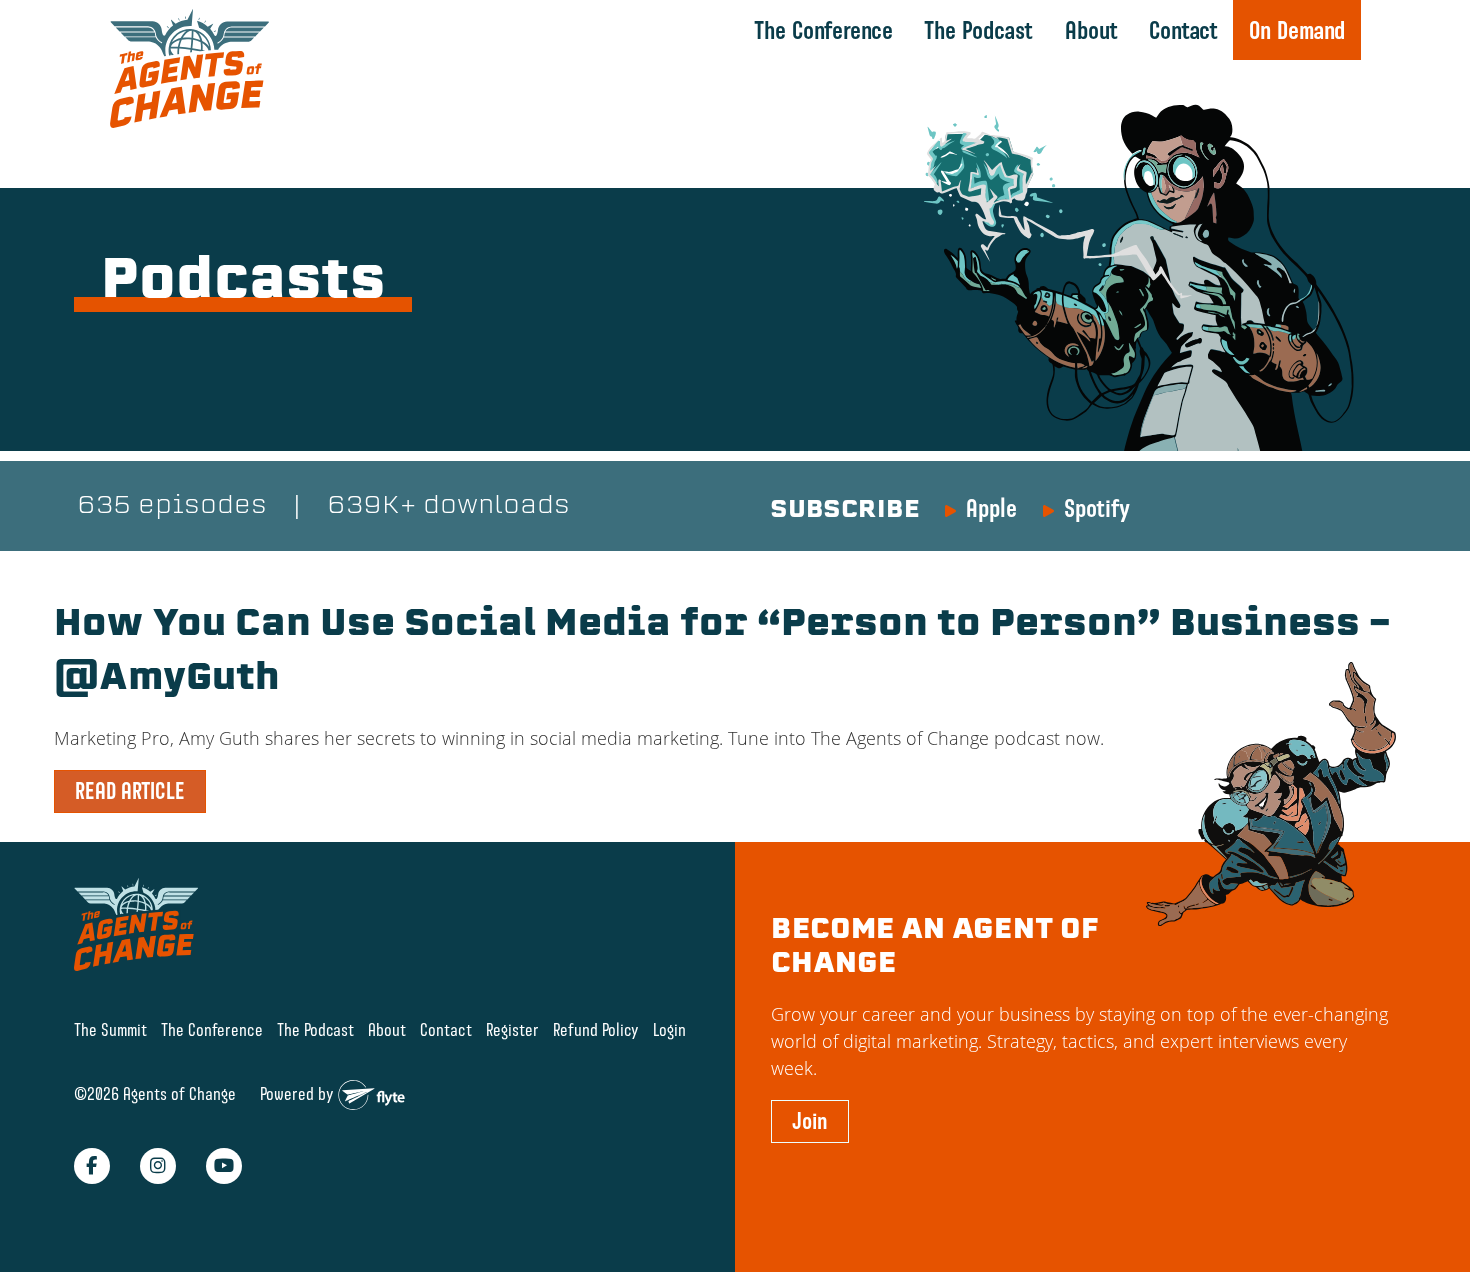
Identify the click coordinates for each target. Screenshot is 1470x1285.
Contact (1183, 30)
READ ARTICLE (130, 791)
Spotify (1097, 508)
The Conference (823, 30)
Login (669, 1029)
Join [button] (810, 1121)
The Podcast (978, 30)
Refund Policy (596, 1029)
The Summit (110, 1029)
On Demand (1297, 30)
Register (512, 1029)
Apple (991, 508)
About (1091, 30)
